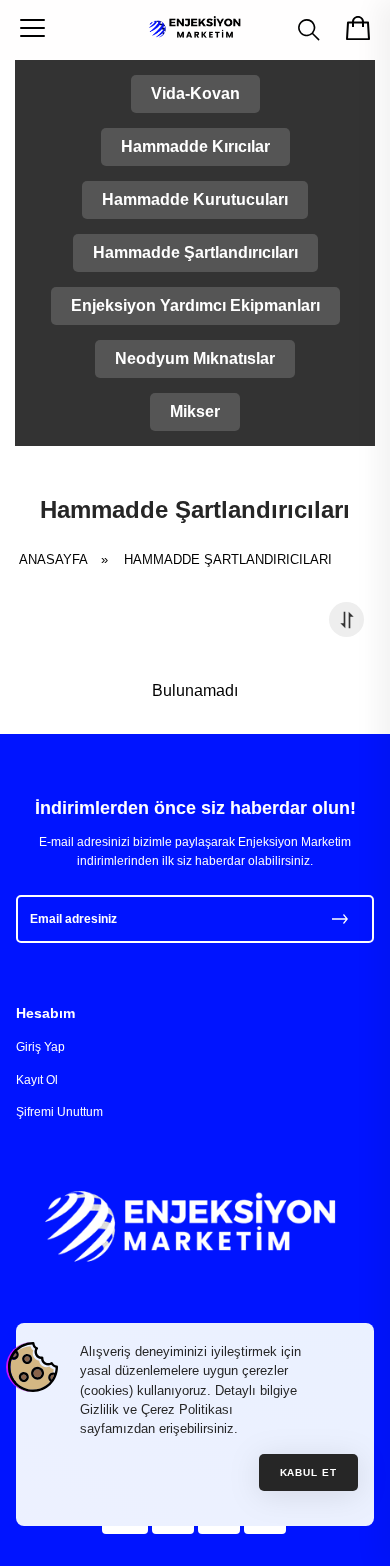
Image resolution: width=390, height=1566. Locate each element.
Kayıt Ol (37, 1080)
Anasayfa (70, 559)
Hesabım (45, 1013)
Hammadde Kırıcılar (195, 146)
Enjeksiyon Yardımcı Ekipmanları (195, 305)
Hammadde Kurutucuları (195, 199)
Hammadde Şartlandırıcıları (195, 252)
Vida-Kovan (195, 93)
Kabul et (309, 1472)
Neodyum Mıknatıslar (195, 358)
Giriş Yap (40, 1047)
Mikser (195, 411)
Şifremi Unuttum (59, 1112)
